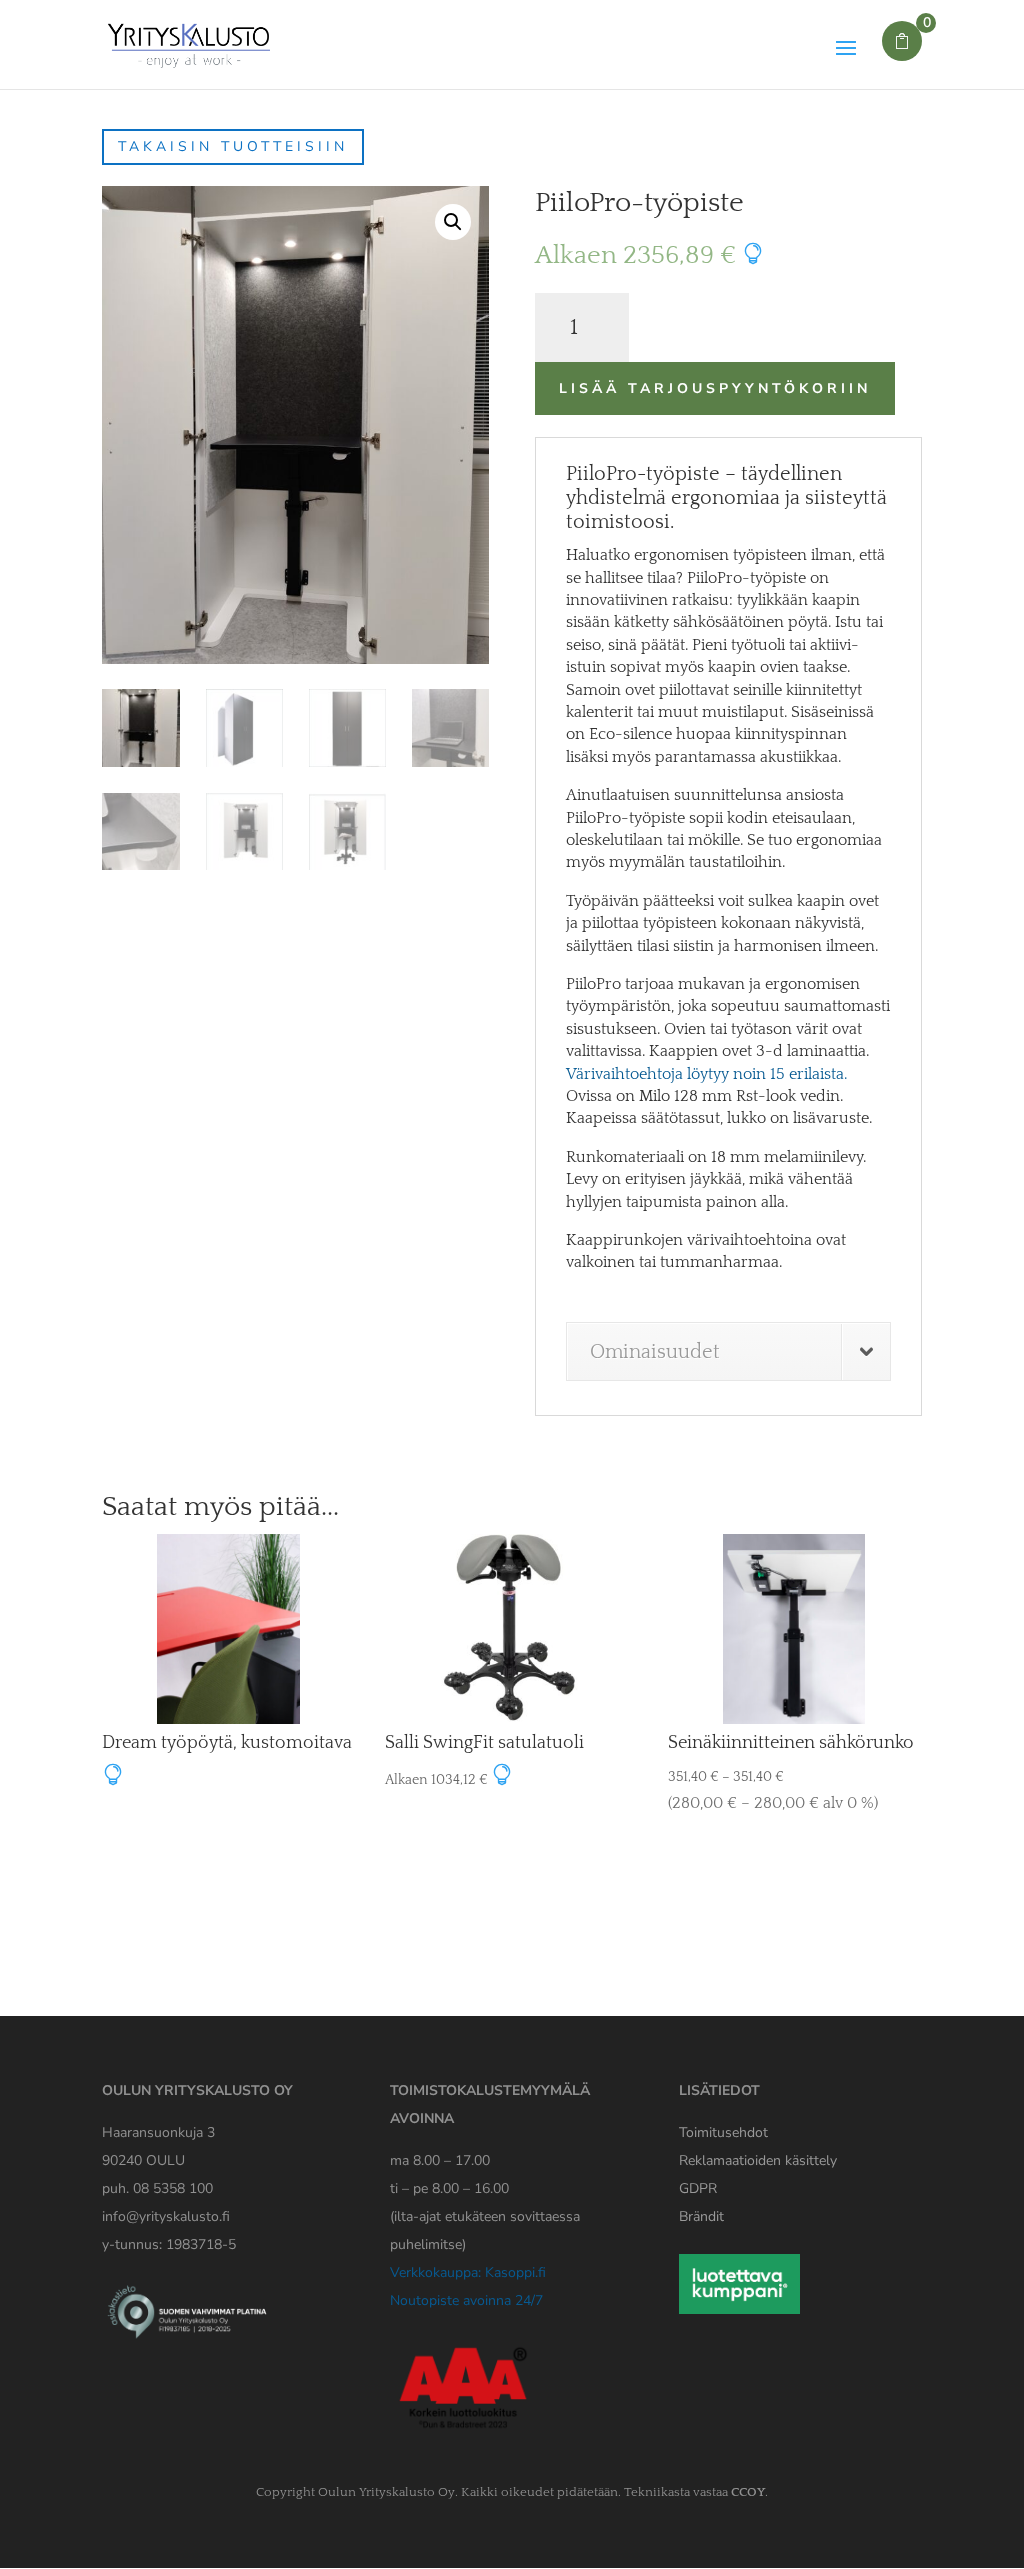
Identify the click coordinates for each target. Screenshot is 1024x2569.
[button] (453, 222)
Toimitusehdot (723, 2132)
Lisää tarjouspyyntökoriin (715, 388)
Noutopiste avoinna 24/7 (466, 2300)
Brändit (701, 2216)
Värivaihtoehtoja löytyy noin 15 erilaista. (706, 1074)
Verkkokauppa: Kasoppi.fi (468, 2272)
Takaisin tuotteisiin (233, 146)
